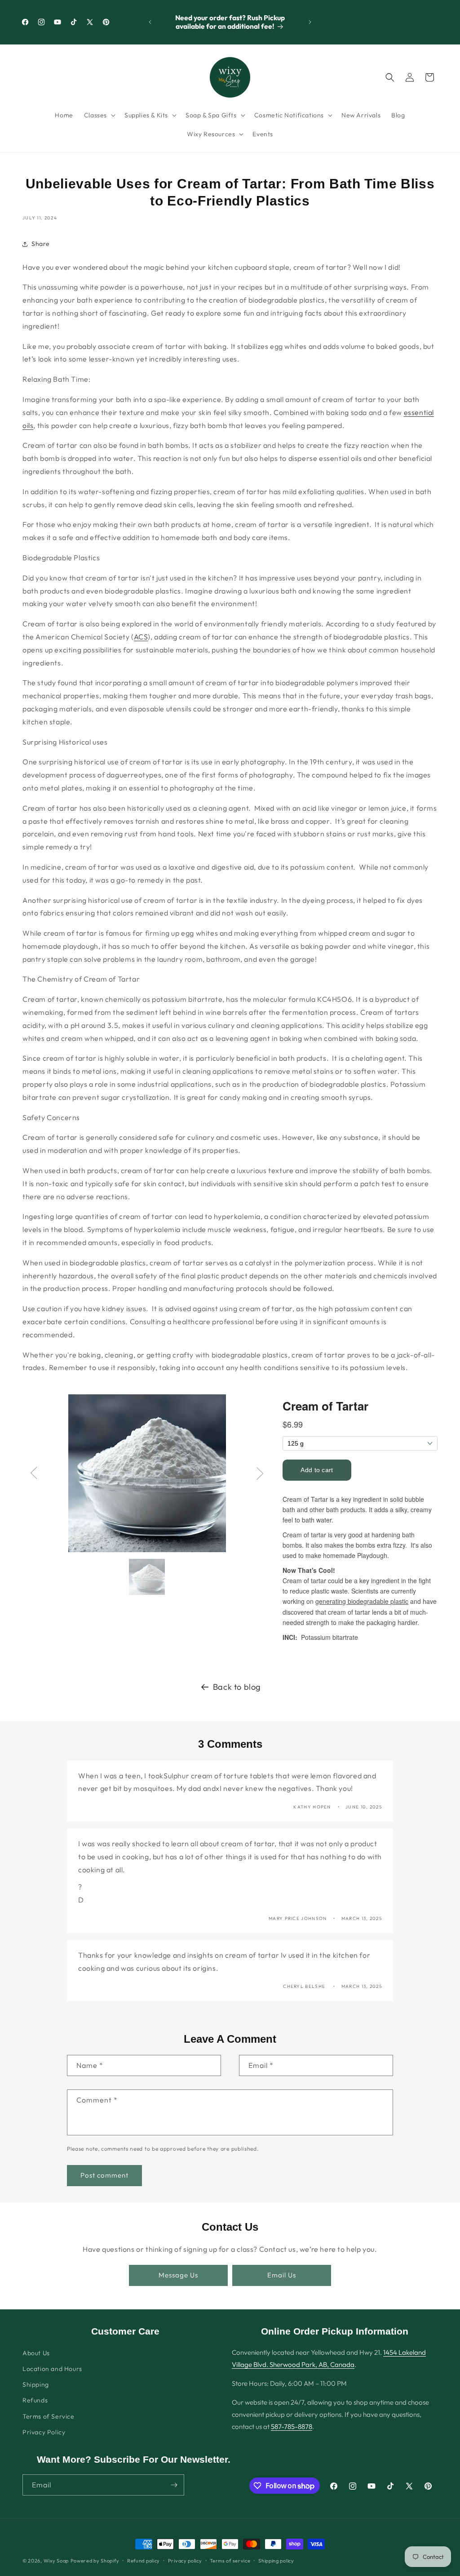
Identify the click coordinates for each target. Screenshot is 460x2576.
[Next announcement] (310, 22)
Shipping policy (276, 2561)
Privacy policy (185, 2561)
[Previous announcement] (150, 22)
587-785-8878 (292, 2426)
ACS (141, 637)
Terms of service (230, 2561)
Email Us (282, 2275)
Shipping (36, 2384)
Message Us (178, 2275)
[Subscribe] (174, 2485)
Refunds (35, 2400)
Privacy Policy (44, 2432)
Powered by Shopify (95, 2561)
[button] (99, 115)
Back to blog (237, 1687)
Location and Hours (52, 2369)
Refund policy (144, 2561)
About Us (36, 2353)
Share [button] (41, 244)
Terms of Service (49, 2416)
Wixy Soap (56, 2561)
